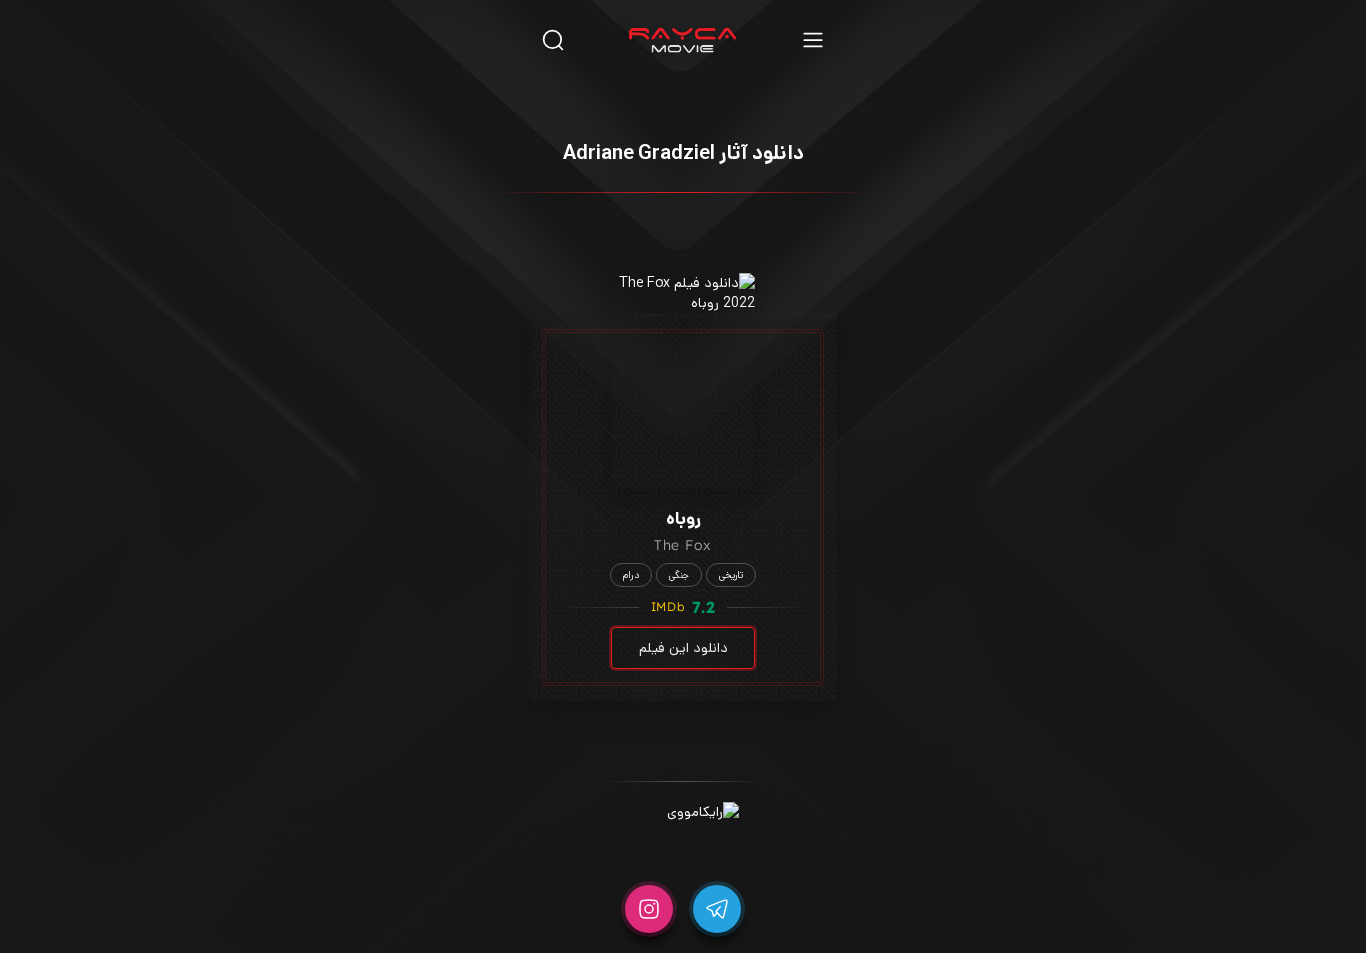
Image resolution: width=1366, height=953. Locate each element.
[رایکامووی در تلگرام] (717, 909)
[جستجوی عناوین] (553, 39)
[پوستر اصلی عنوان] (683, 381)
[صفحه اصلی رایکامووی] (683, 40)
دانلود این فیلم (683, 648)
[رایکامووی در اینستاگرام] (649, 909)
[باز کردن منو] (813, 39)
